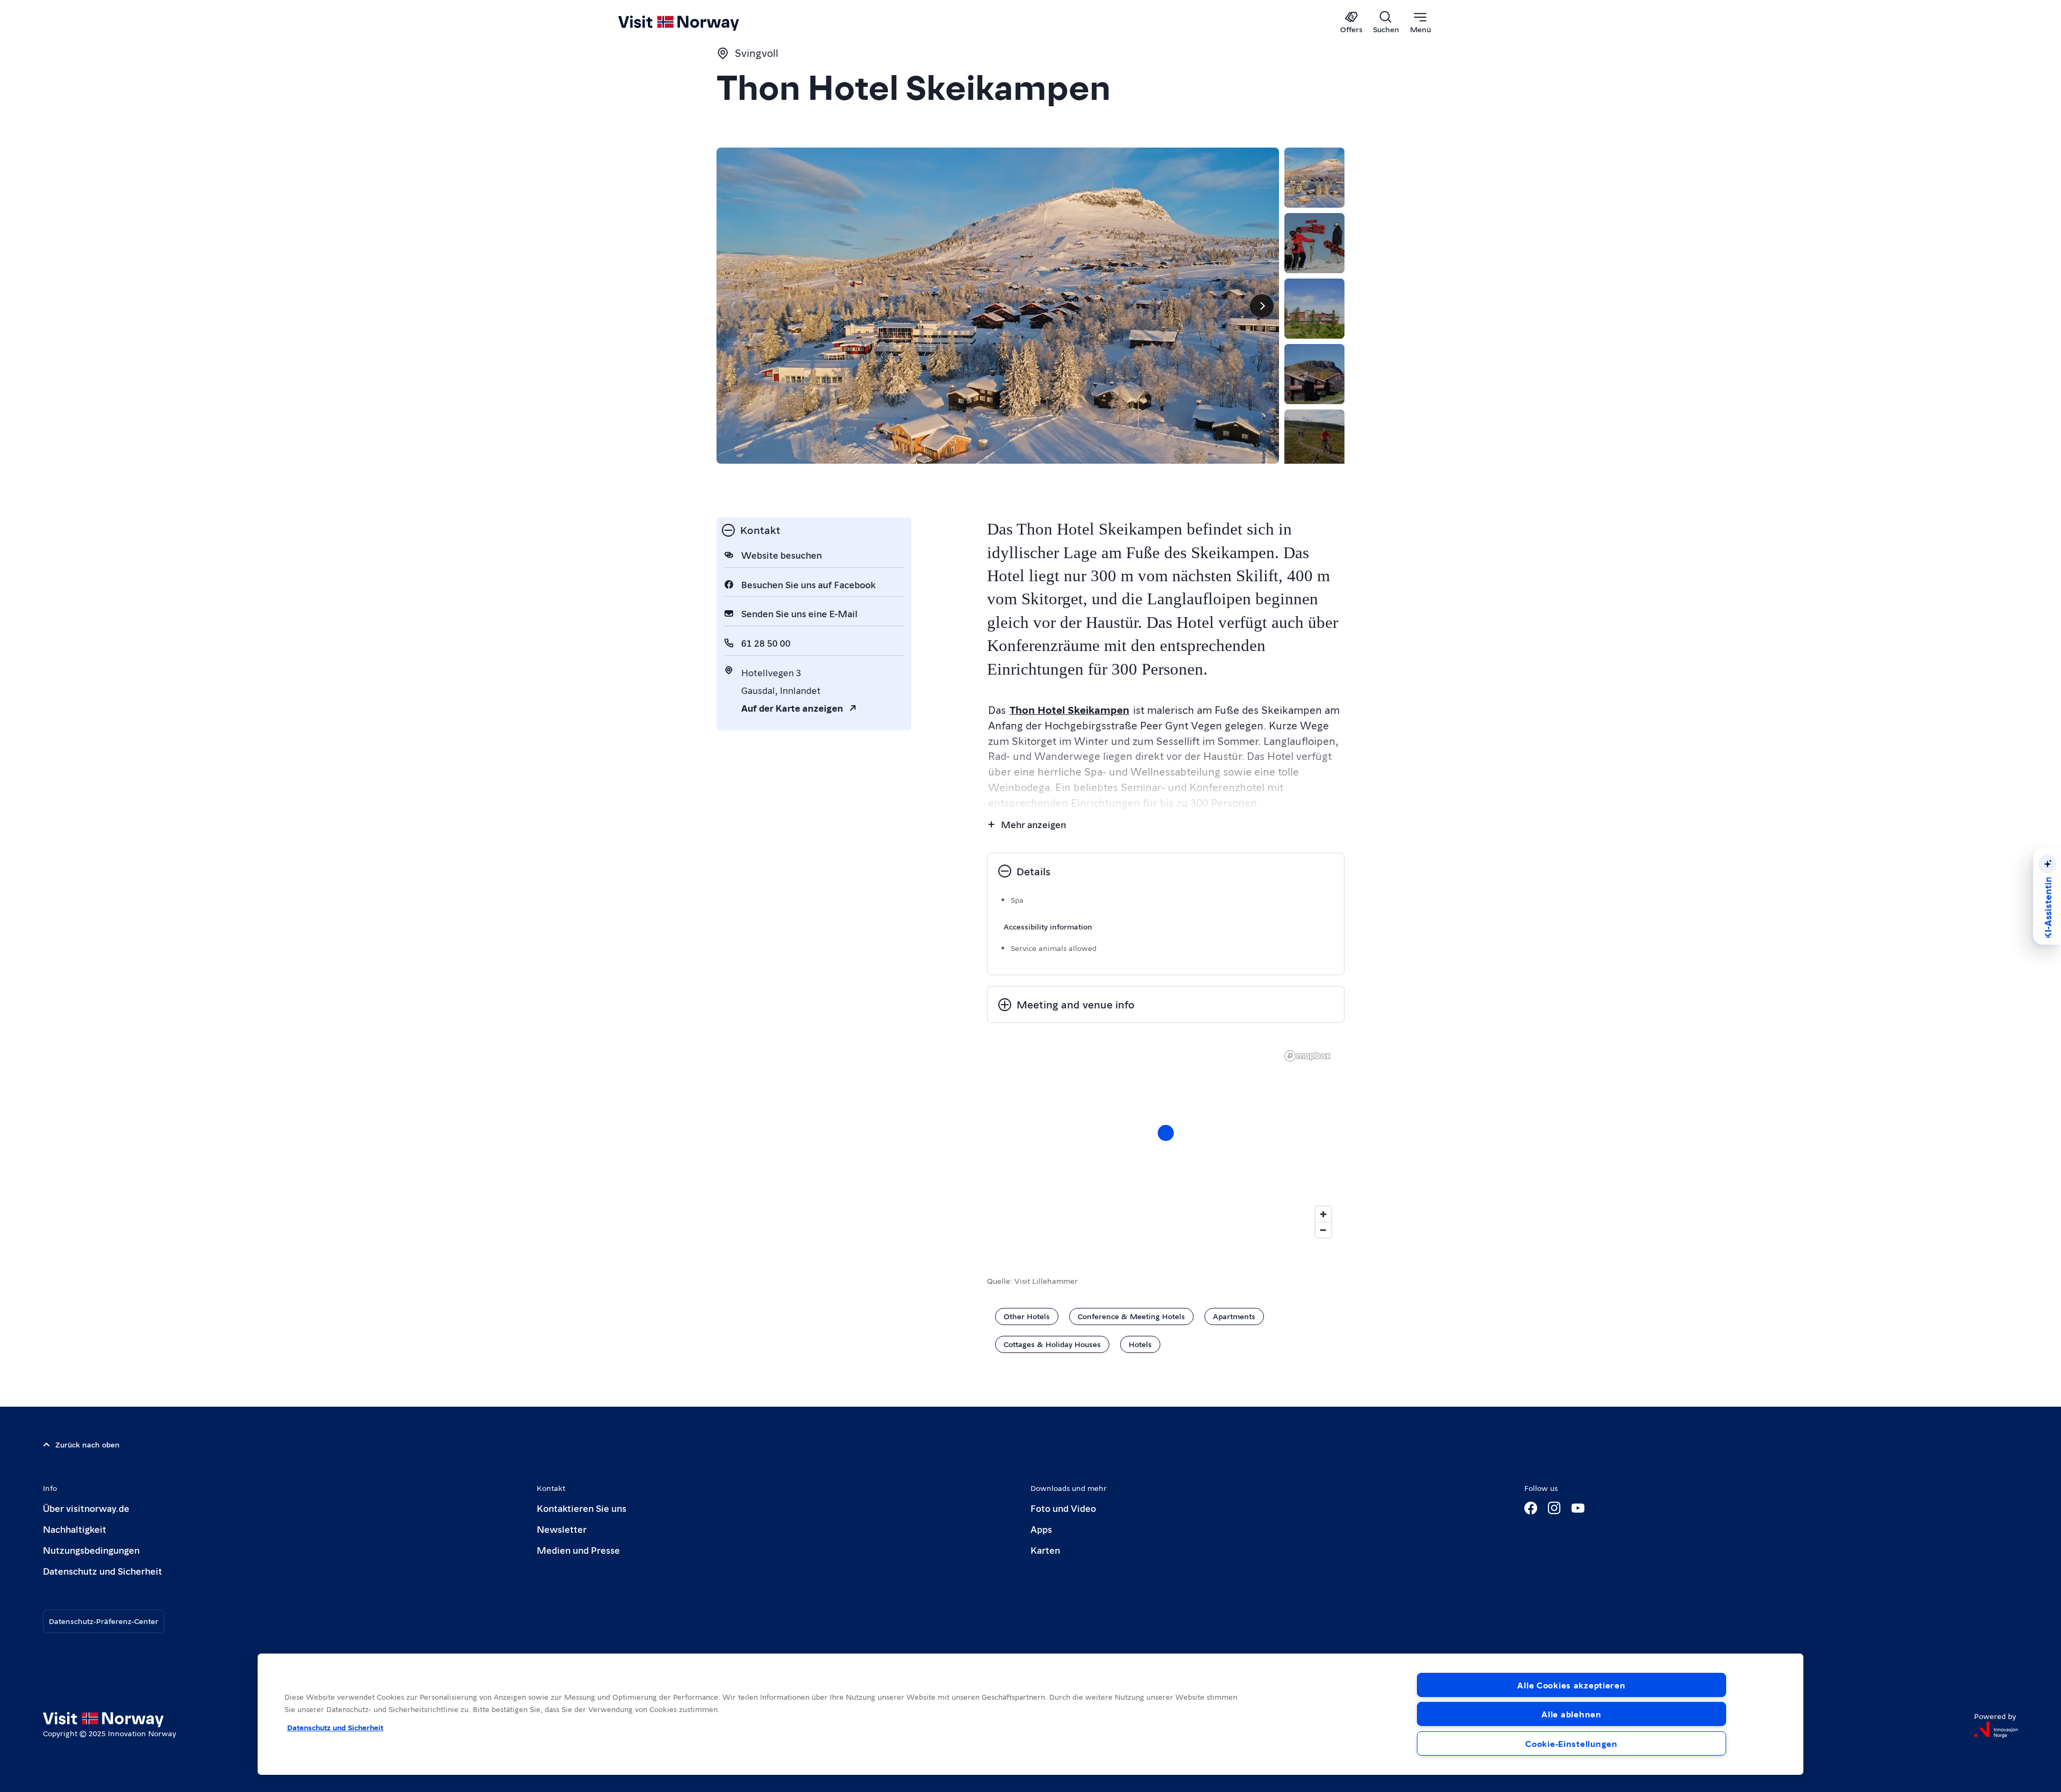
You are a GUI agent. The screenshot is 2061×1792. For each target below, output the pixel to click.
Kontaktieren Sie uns (582, 1508)
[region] (1166, 1144)
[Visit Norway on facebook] (1531, 1508)
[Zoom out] (1323, 1230)
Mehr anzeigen (1033, 824)
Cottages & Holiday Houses (1052, 1344)
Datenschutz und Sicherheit (103, 1571)
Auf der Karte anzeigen (792, 708)
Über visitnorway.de (86, 1508)
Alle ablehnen (1571, 1714)
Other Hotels (1027, 1316)
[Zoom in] (1323, 1214)
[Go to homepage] (696, 23)
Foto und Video (1063, 1508)
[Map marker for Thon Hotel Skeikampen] (1166, 1133)
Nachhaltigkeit (75, 1529)
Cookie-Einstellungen (1571, 1743)
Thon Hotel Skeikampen (1069, 710)
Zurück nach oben (87, 1444)
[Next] (1262, 306)
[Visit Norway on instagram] (1554, 1508)
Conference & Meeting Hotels (1131, 1316)
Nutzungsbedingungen (91, 1550)
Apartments (1234, 1316)
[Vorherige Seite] (734, 306)
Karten (1045, 1550)
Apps (1041, 1529)
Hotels (1140, 1344)
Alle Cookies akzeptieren (1571, 1685)
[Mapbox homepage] (1307, 1056)
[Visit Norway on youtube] (1578, 1508)
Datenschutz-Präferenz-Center (104, 1621)
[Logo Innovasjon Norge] (1996, 1730)
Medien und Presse (578, 1550)
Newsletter (562, 1529)
